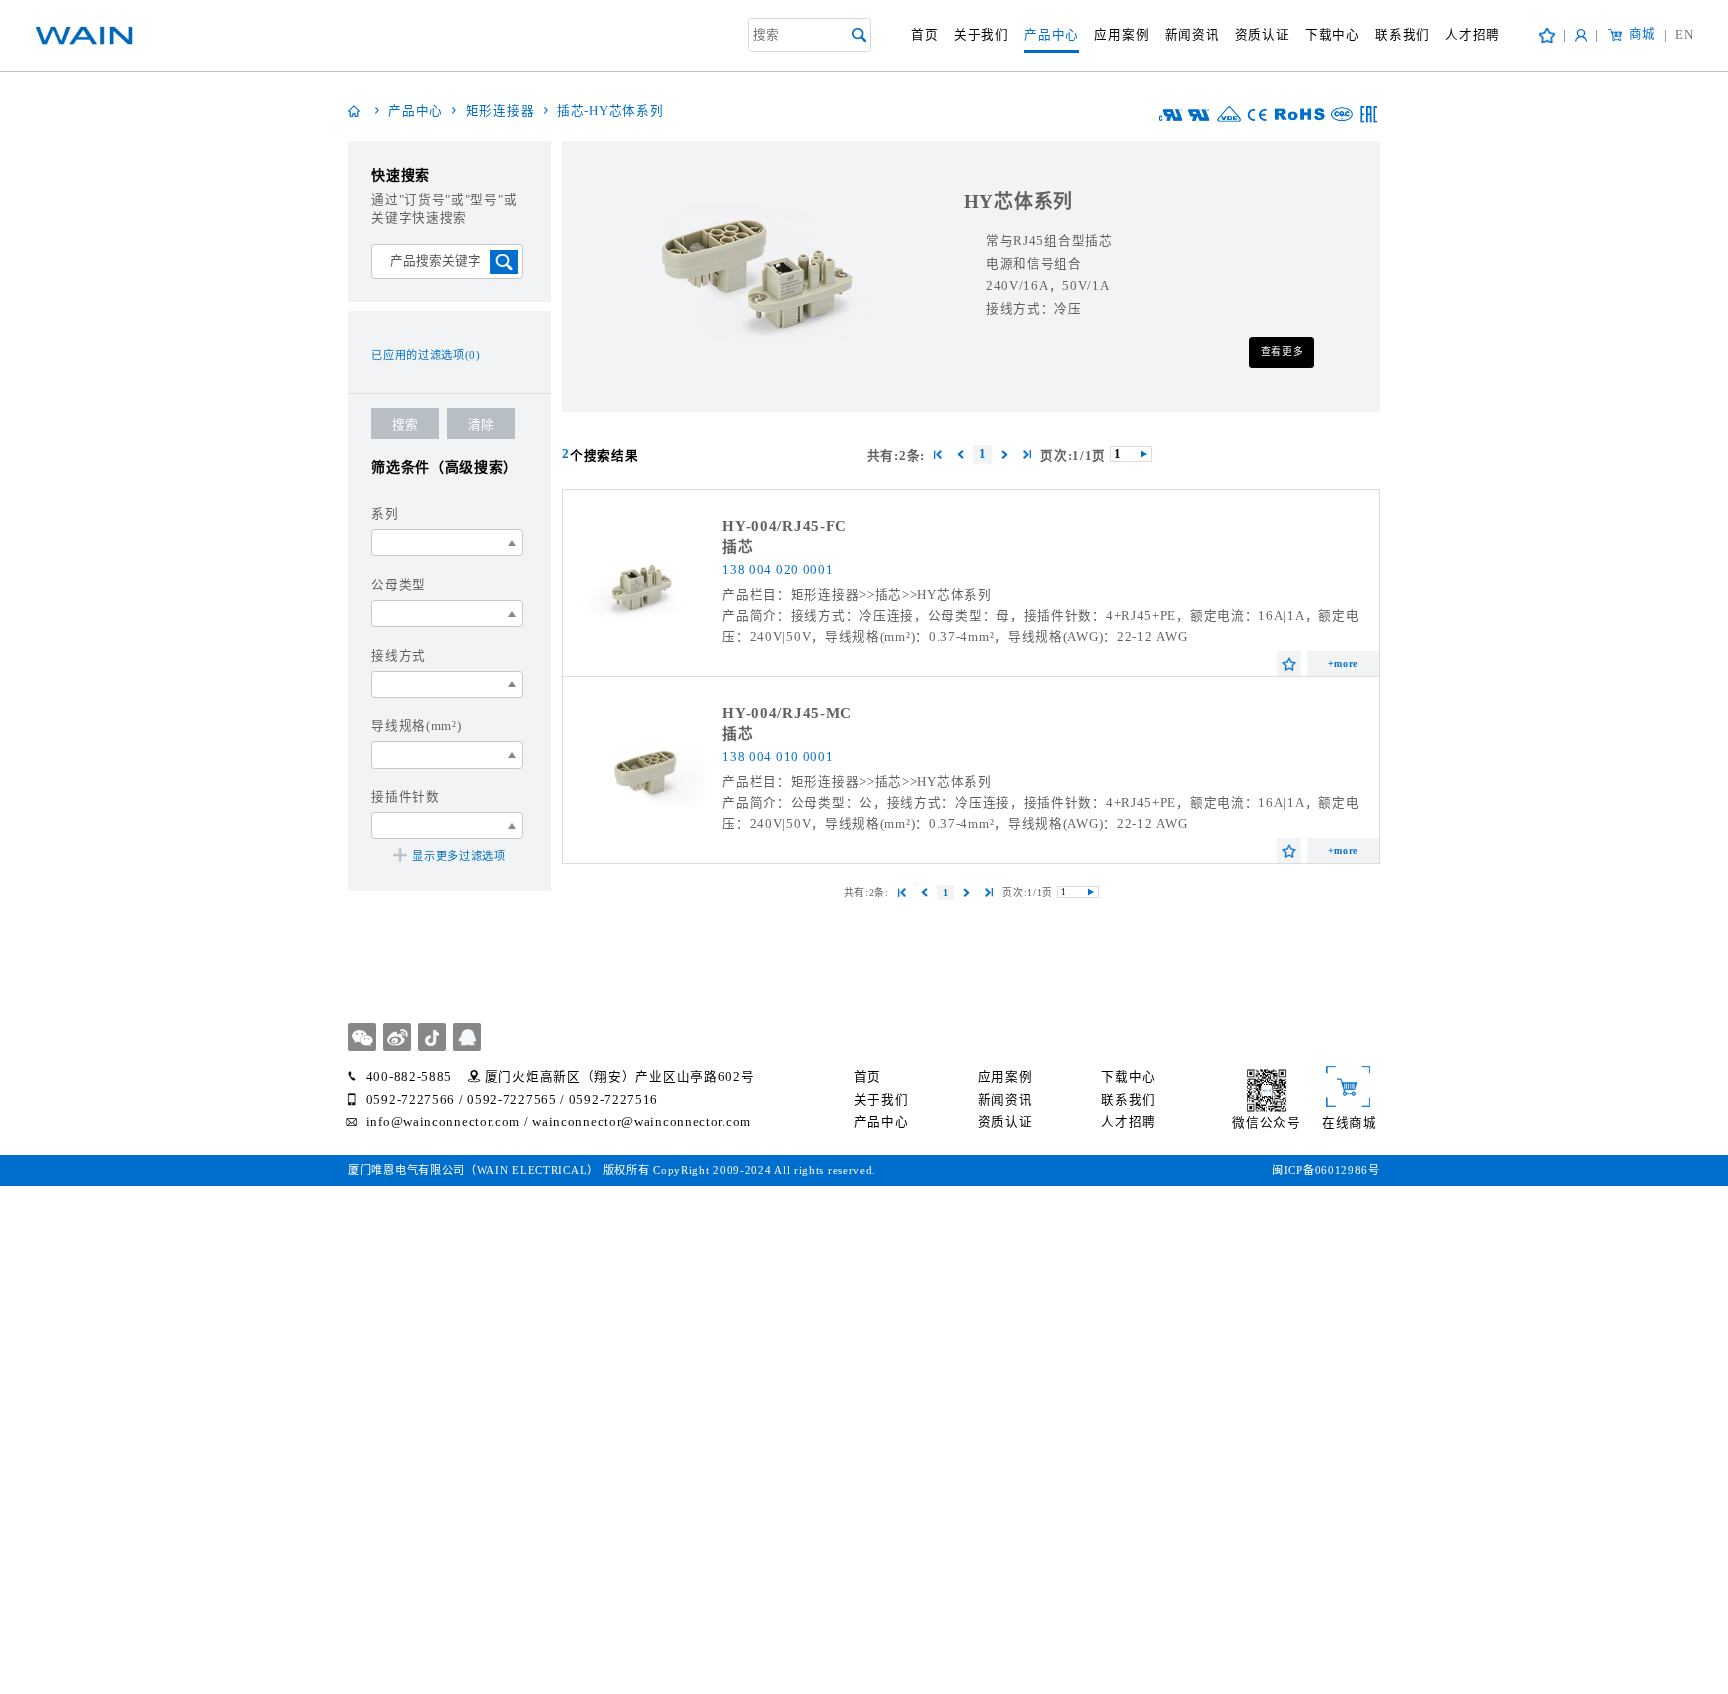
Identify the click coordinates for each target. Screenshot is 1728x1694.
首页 (924, 35)
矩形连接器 (500, 111)
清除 (481, 425)
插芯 (737, 547)
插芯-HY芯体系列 (610, 111)
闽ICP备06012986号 (1326, 1170)
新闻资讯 (1192, 35)
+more (1343, 663)
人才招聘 (1472, 35)
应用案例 (1121, 35)
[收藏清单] (1546, 35)
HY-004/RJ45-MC (787, 713)
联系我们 (1402, 35)
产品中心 (1051, 35)
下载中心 (1332, 35)
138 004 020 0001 (777, 570)
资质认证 (1262, 35)
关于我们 (981, 35)
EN (1678, 35)
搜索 (405, 425)
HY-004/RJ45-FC (784, 526)
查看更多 (1282, 351)
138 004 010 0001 (777, 757)
